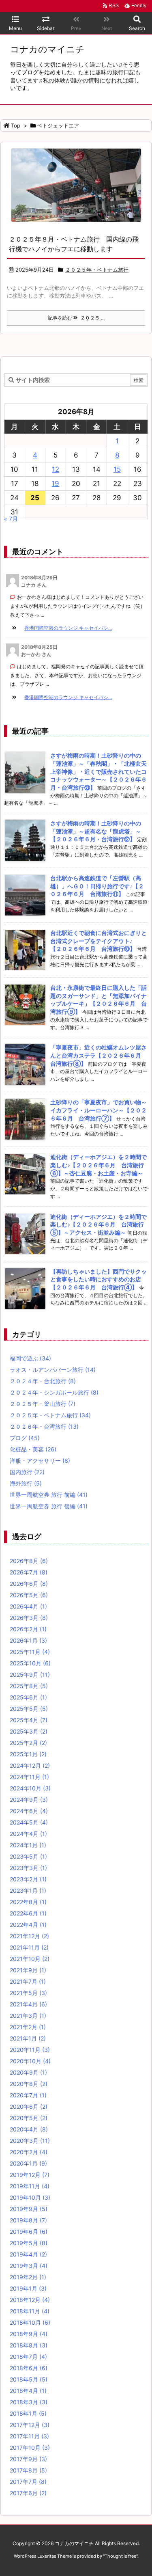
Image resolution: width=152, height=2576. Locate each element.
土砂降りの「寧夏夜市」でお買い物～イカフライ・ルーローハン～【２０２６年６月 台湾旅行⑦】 (98, 1110)
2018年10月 (30, 2322)
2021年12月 (29, 1936)
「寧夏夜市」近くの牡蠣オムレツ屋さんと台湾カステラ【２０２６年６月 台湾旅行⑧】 (98, 1055)
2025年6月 (28, 1697)
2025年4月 (29, 1720)
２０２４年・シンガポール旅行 (54, 1392)
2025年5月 (29, 1709)
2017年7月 (28, 2482)
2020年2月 (29, 2152)
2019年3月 (29, 2266)
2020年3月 (30, 2141)
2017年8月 (28, 2470)
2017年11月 (29, 2436)
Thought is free (120, 2556)
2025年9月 (30, 1675)
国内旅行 (27, 1472)
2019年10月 (30, 2197)
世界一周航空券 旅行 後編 (49, 1506)
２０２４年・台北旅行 (43, 1381)
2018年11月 (30, 2311)
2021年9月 (28, 1970)
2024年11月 (29, 1777)
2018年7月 (28, 2357)
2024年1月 (28, 1845)
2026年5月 (29, 1595)
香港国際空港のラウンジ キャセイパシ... (68, 628)
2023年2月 (28, 1879)
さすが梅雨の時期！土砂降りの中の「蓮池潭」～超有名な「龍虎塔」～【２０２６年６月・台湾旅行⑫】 (96, 831)
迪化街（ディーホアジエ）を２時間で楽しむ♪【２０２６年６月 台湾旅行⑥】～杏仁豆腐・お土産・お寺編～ (98, 1165)
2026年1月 (28, 1640)
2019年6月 (29, 2232)
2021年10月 (30, 1959)
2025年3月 (29, 1731)
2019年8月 (28, 2220)
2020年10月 (30, 2061)
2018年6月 (29, 2368)
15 (117, 469)
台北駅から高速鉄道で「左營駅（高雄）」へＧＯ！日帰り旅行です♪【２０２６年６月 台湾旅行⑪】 (97, 886)
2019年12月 (30, 2175)
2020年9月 (28, 2072)
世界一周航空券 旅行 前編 (49, 1495)
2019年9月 (29, 2209)
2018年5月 (29, 2379)
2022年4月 (28, 1925)
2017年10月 (30, 2448)
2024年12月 (30, 1765)
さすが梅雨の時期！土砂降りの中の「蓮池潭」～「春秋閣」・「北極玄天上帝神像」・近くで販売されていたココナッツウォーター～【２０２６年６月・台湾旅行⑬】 (98, 771)
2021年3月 (28, 2016)
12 (56, 469)
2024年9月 (29, 1800)
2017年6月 (28, 2493)
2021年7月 (28, 1981)
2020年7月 (28, 2095)
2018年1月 (28, 2413)
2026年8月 (29, 1561)
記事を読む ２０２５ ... (76, 318)
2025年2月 (28, 1743)
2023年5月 (28, 1856)
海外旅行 (26, 1483)
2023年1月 (28, 1890)
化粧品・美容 (33, 1449)
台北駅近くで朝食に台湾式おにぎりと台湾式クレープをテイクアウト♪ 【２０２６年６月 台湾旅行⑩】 (98, 941)
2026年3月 (29, 1618)
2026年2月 (28, 1629)
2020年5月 (29, 2118)
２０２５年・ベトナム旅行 (97, 270)
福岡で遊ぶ (30, 1358)
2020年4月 (29, 2129)
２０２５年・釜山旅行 (43, 1404)
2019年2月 (28, 2277)
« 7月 (11, 519)
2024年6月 (29, 1811)
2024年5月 (29, 1822)
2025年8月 (29, 1686)
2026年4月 (28, 1606)
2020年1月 (28, 2163)
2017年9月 (28, 2459)
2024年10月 (30, 1788)
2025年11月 (30, 1652)
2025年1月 (28, 1754)
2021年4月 (28, 2004)
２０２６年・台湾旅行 (44, 1426)
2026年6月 (29, 1584)
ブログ (25, 1438)
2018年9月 (29, 2334)
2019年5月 (29, 2243)
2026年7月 (29, 1572)
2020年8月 (29, 2084)
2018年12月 (30, 2300)
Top (16, 125)
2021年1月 (28, 2038)
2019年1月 (28, 2288)
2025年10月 (30, 1663)
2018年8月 (29, 2345)
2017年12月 (30, 2425)
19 (55, 484)
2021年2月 (28, 2027)
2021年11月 (29, 1947)
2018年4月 (28, 2391)
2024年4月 (28, 1834)
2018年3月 (29, 2402)
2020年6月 (29, 2106)
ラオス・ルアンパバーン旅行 (53, 1370)
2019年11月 (30, 2186)
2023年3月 (28, 1868)
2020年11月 (30, 2050)
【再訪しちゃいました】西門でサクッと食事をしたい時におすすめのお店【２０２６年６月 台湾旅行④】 (98, 1279)
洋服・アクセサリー (40, 1461)
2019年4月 (28, 2254)
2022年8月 (28, 1902)
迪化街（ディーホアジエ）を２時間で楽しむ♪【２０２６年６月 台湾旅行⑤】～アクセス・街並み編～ (98, 1224)
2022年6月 (28, 1913)
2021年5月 (28, 1993)
